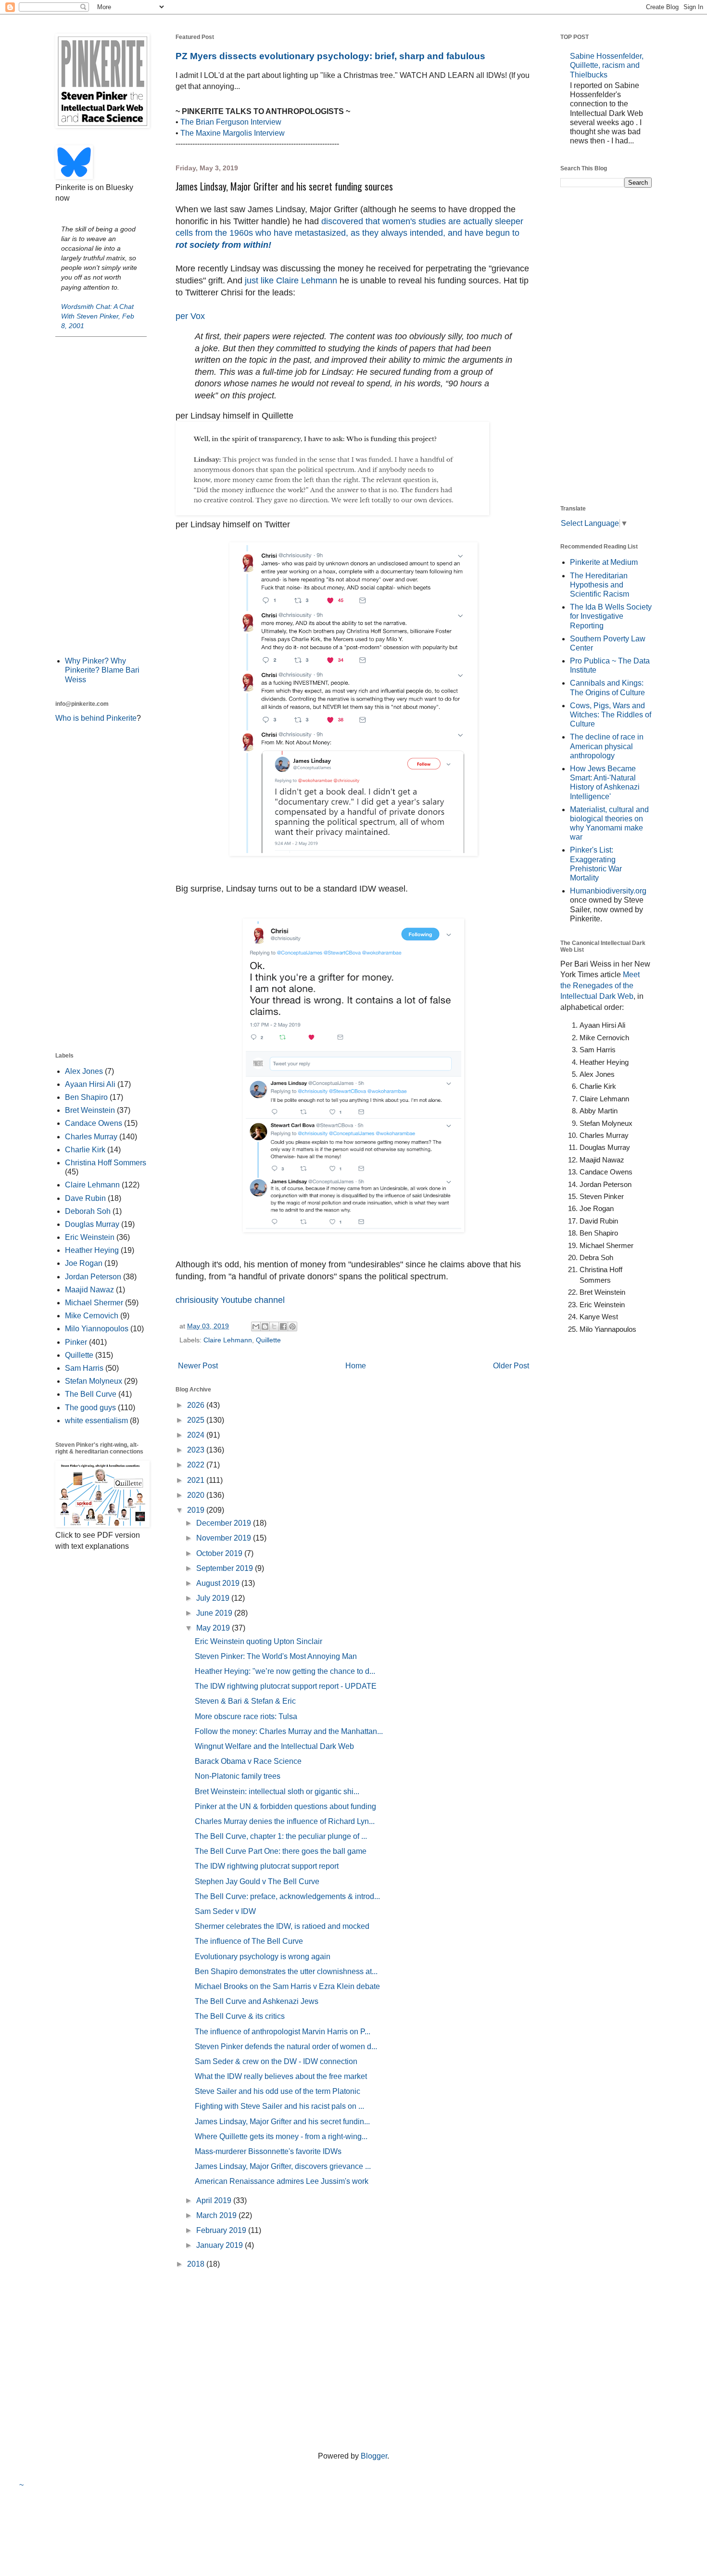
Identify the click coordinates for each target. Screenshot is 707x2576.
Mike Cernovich (92, 1316)
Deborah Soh (88, 1211)
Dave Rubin (85, 1198)
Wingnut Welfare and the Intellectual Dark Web (274, 1746)
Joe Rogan (84, 1263)
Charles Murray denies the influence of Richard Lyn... (285, 1821)
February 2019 (222, 2230)
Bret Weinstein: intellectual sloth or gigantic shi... (277, 1792)
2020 (197, 1495)
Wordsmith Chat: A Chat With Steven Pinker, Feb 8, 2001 (98, 316)
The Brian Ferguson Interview (231, 122)
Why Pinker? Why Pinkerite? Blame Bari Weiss (102, 670)
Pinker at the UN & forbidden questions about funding (285, 1806)
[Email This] (256, 1326)
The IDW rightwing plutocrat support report (267, 1866)
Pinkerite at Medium (604, 562)
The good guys (90, 1408)
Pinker (76, 1342)
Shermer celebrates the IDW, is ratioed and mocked (282, 1926)
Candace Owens (94, 1123)
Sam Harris (84, 1368)
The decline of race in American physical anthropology (607, 746)
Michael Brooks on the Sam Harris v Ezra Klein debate (287, 1986)
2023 (197, 1450)
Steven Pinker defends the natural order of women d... (286, 2047)
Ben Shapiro (86, 1097)
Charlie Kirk (85, 1150)
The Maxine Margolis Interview (233, 133)
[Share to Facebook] (283, 1326)
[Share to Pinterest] (292, 1326)
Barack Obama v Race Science (248, 1761)
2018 (197, 2264)
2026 (197, 1405)
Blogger (374, 2456)
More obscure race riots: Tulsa (246, 1716)
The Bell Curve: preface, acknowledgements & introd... (287, 1896)
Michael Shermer (94, 1303)
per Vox (190, 316)
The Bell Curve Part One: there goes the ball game (281, 1851)
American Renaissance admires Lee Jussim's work (282, 2181)
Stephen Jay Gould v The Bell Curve (257, 1881)
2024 (197, 1435)
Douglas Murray (92, 1224)
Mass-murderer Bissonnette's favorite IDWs (268, 2151)
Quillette (268, 1340)
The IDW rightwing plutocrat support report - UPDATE (286, 1686)
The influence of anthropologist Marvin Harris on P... (283, 2032)
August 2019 (219, 1583)
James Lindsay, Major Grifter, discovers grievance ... (283, 2166)
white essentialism (96, 1421)
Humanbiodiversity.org (608, 891)
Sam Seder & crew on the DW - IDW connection (276, 2061)
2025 (197, 1420)
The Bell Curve (91, 1394)
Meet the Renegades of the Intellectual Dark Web (600, 985)
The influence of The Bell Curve (249, 1941)
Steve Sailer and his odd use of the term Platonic (278, 2091)
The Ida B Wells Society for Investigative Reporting (611, 616)
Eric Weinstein (90, 1237)
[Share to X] (274, 1326)
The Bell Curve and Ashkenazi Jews (257, 2001)
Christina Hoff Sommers (106, 1163)
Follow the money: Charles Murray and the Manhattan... (289, 1731)
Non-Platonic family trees (238, 1776)
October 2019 (220, 1553)
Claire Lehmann (228, 1340)
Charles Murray (91, 1137)
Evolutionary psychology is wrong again (263, 1957)
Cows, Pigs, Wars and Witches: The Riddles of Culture (611, 715)
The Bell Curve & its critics (240, 2016)
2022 (197, 1465)
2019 (197, 1510)
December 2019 (225, 1523)
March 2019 (217, 2215)
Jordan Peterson (93, 1277)
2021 (197, 1480)
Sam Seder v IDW (225, 1911)
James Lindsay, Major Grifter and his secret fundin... (282, 2122)
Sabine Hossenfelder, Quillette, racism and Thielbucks (607, 65)
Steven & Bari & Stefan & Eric (245, 1701)
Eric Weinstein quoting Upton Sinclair (259, 1641)
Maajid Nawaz (89, 1290)
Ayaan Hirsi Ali (90, 1084)
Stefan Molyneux (94, 1381)
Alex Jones (84, 1071)
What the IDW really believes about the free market (281, 2076)
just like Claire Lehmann (290, 281)
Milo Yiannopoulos (97, 1329)
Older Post (511, 1366)
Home (356, 1366)
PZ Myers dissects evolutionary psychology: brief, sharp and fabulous (330, 56)
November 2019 (225, 1538)
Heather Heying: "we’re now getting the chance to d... (285, 1671)
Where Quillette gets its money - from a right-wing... (281, 2136)
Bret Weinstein (90, 1110)
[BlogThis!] (265, 1326)
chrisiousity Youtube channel (230, 1300)
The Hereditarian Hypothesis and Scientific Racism (600, 585)
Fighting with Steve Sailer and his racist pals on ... (279, 2106)
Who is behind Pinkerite (96, 718)
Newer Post (198, 1366)
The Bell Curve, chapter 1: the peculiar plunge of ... (281, 1836)
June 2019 (215, 1613)
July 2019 (214, 1598)
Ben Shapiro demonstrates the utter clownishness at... (286, 1971)
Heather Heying (92, 1250)
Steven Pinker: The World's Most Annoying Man (276, 1656)
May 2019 (214, 1628)
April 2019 (215, 2200)
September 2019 (226, 1568)
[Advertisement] (101, 496)
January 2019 (221, 2245)
